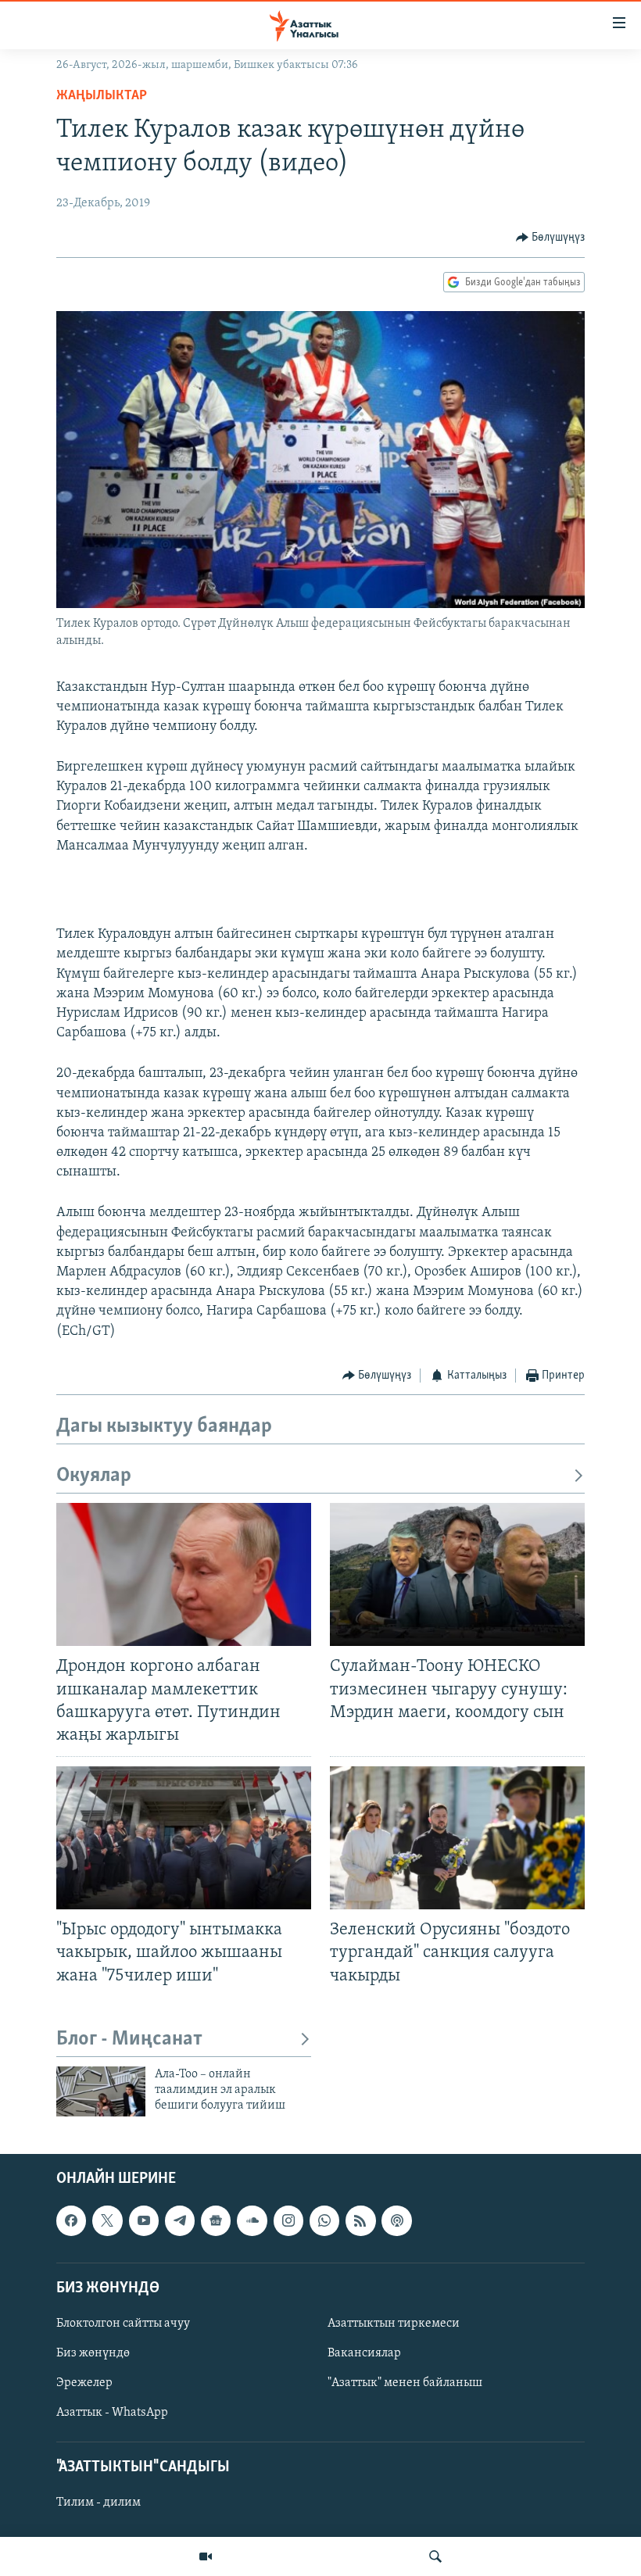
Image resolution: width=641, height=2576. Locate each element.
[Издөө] (435, 2556)
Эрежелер (84, 2383)
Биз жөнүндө (93, 2353)
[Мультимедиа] (206, 2556)
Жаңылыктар (102, 96)
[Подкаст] (396, 2220)
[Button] (551, 238)
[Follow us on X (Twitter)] (107, 2220)
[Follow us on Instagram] (288, 2220)
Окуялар (94, 1476)
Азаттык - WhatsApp (112, 2413)
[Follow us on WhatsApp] (324, 2220)
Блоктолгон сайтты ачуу (123, 2324)
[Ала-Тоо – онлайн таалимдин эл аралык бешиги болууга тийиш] (101, 2091)
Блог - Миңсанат (129, 2039)
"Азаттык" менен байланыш (405, 2383)
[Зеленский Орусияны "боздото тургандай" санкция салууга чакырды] (457, 1838)
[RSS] (360, 2220)
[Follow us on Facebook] (71, 2220)
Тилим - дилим (98, 2503)
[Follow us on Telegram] (180, 2220)
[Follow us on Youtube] (144, 2220)
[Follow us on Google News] (216, 2220)
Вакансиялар (364, 2353)
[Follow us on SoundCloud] (252, 2220)
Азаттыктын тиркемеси (394, 2324)
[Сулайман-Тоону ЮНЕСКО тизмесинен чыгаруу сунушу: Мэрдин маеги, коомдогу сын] (457, 1574)
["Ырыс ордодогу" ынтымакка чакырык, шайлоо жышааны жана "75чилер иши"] (184, 1838)
